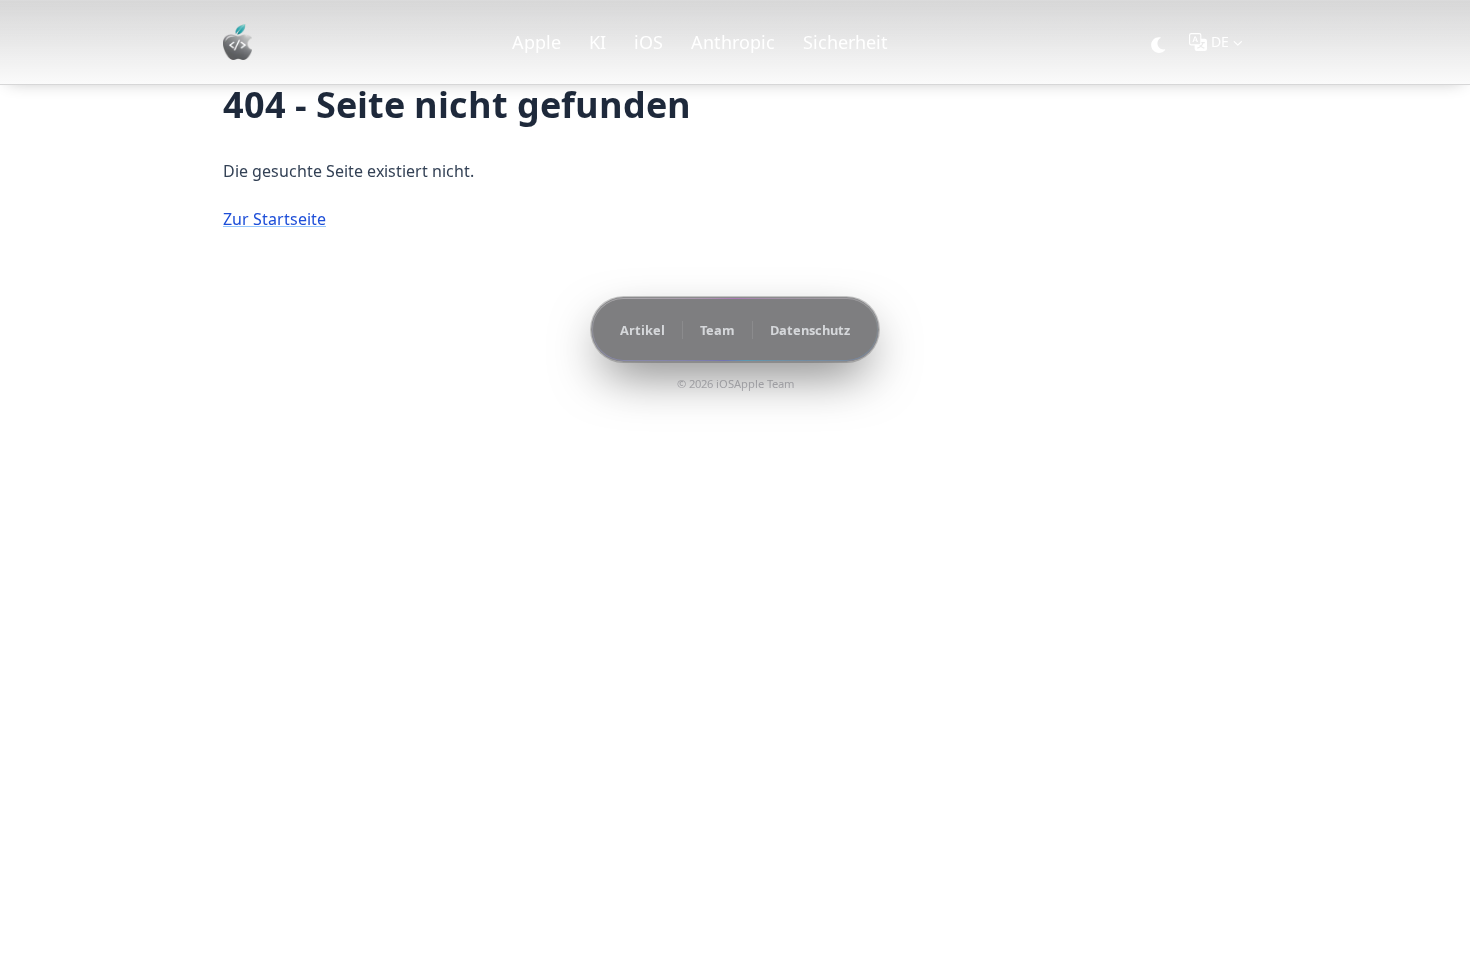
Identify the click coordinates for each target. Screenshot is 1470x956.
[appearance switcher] (1159, 42)
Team (717, 330)
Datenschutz (810, 330)
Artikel (642, 330)
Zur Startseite (274, 219)
